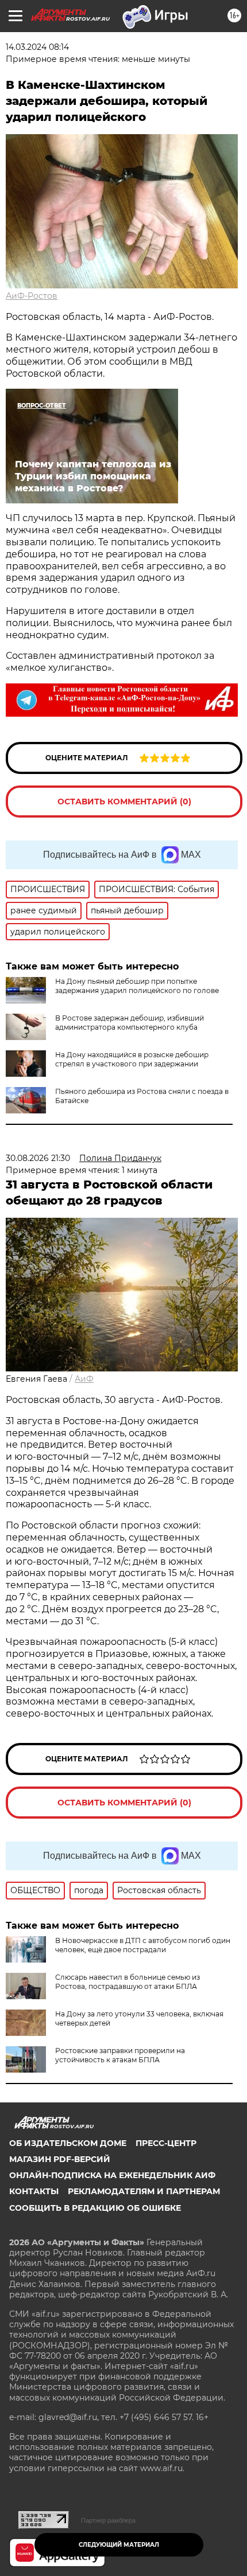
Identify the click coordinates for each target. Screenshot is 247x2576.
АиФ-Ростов (32, 296)
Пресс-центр (166, 2143)
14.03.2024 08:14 (37, 47)
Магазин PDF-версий (60, 2159)
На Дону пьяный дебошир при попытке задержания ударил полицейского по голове (137, 986)
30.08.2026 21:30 (38, 1158)
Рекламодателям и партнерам (144, 2191)
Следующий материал (119, 2545)
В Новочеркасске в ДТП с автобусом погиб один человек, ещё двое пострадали (143, 1945)
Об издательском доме (68, 2143)
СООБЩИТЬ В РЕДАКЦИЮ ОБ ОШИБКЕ (95, 2208)
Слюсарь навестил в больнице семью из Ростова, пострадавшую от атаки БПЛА (128, 1982)
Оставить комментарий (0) (124, 802)
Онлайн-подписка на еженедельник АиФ (112, 2175)
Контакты (34, 2191)
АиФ (84, 1379)
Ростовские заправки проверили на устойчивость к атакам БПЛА (120, 2055)
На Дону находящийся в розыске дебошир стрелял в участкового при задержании (132, 1059)
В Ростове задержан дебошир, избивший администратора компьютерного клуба (130, 1023)
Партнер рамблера (108, 2520)
